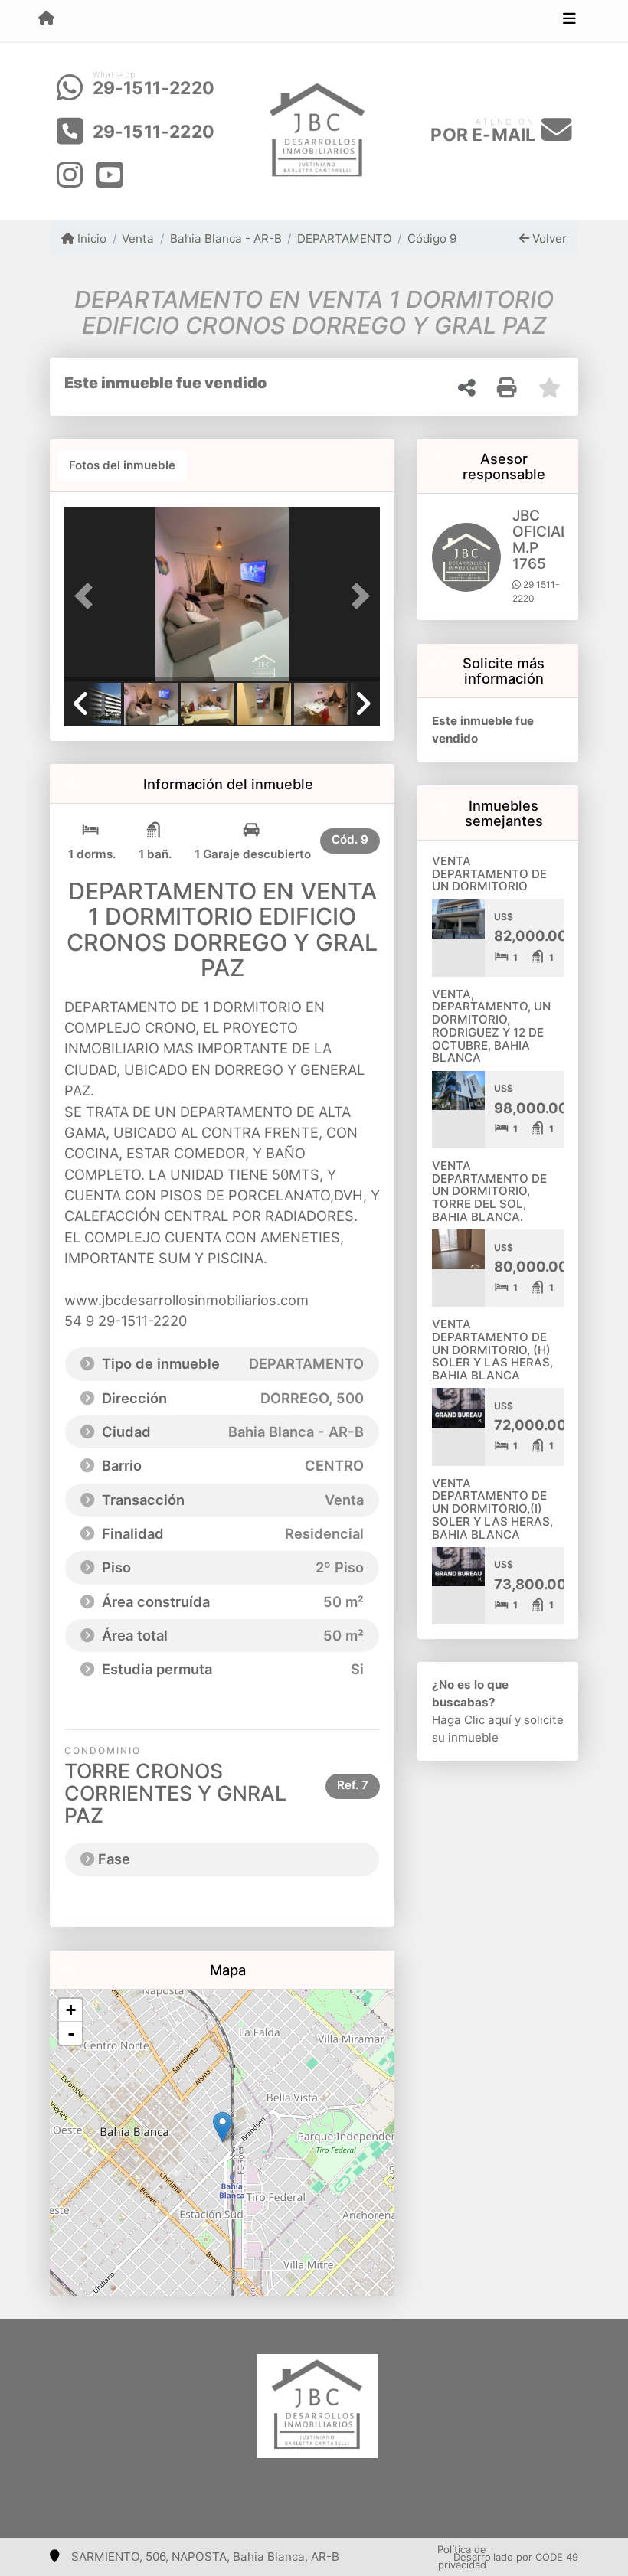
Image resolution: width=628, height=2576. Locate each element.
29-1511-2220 (154, 88)
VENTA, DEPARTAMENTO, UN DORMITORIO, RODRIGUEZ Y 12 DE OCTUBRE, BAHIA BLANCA (491, 1026)
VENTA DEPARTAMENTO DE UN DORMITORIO (489, 873)
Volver (548, 238)
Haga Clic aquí (472, 1720)
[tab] (122, 465)
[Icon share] (70, 174)
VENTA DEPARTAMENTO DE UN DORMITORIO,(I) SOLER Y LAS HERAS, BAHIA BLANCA (492, 1509)
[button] (88, 596)
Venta (138, 238)
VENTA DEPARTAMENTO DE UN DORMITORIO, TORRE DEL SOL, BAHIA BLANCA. (489, 1191)
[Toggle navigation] (569, 21)
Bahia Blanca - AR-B (226, 238)
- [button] (71, 2033)
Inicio (90, 238)
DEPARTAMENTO (345, 238)
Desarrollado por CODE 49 (516, 2557)
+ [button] (71, 2010)
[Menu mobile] (46, 20)
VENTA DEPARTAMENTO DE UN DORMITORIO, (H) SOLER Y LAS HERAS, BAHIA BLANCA (492, 1350)
